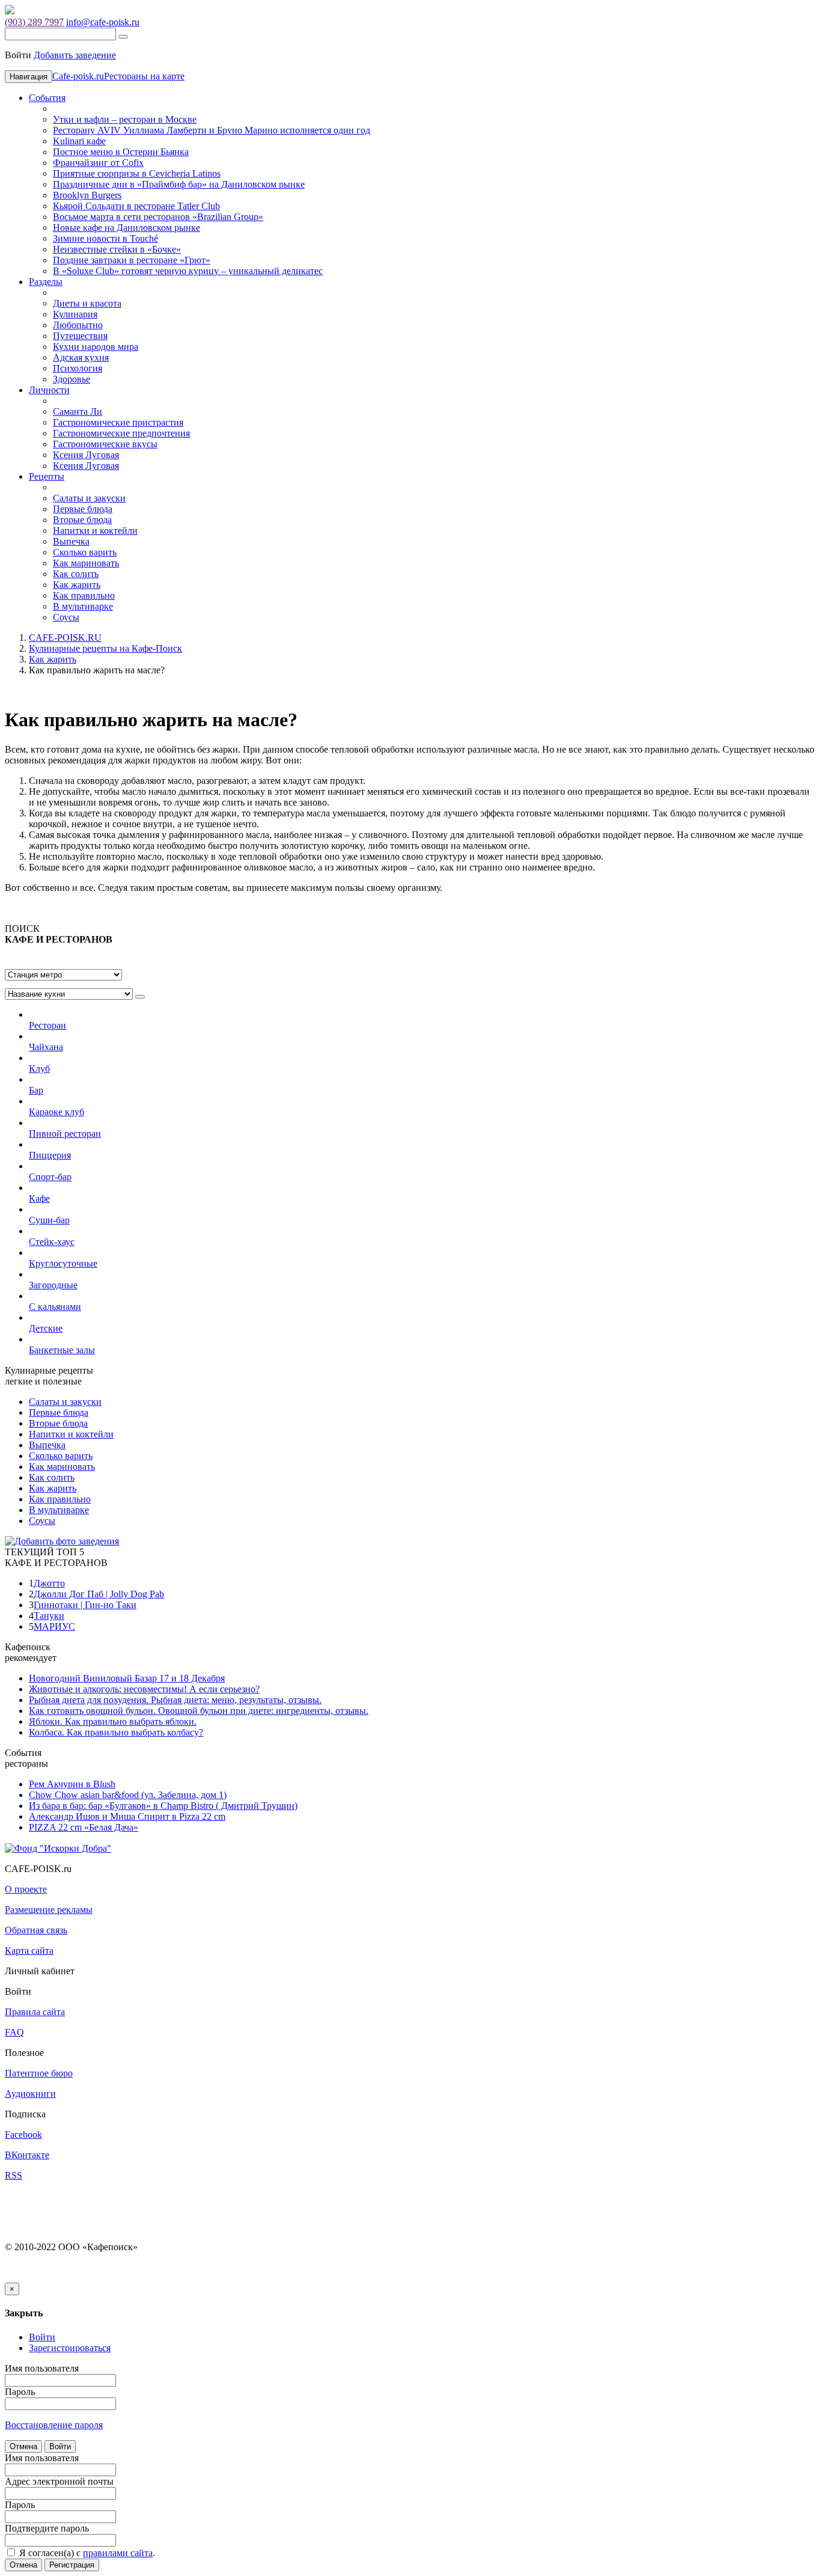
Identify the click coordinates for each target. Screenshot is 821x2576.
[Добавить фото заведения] (62, 1541)
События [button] (47, 98)
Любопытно (78, 325)
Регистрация (72, 2565)
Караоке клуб (56, 1112)
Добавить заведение (75, 55)
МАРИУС (54, 1626)
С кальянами (55, 1307)
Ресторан (47, 1025)
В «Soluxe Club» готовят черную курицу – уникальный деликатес (188, 271)
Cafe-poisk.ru (78, 76)
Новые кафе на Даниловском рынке (127, 228)
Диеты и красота (87, 303)
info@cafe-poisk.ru (103, 22)
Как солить (76, 574)
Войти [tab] (42, 2337)
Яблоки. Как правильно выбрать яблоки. (113, 1721)
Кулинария (75, 314)
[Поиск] (123, 37)
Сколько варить (85, 552)
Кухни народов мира (96, 347)
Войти (60, 2446)
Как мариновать (86, 563)
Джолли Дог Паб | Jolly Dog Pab (99, 1594)
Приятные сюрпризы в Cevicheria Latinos (137, 173)
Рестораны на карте (144, 76)
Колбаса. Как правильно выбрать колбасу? (116, 1732)
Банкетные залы (62, 1350)
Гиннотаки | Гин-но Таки (85, 1605)
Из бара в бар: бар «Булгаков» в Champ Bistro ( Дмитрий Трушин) (163, 1806)
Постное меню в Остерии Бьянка (121, 152)
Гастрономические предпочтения (121, 433)
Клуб (39, 1069)
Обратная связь (36, 1930)
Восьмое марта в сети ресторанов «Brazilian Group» (158, 217)
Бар (36, 1090)
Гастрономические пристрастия (118, 422)
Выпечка (71, 541)
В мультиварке (83, 606)
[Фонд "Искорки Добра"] (58, 1848)
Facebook (23, 2134)
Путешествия (80, 336)
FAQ (14, 2032)
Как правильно (84, 595)
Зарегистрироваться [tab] (70, 2348)
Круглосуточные (63, 1263)
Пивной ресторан (65, 1134)
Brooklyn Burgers (87, 195)
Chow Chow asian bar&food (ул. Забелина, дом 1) (128, 1795)
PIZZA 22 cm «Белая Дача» (84, 1827)
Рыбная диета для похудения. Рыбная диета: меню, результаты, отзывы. (175, 1700)
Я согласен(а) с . (86, 2553)
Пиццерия (50, 1155)
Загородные (53, 1285)
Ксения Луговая (86, 455)
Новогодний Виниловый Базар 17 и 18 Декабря (127, 1678)
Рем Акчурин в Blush (72, 1784)
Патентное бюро (39, 2073)
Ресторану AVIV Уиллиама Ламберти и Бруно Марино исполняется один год (212, 130)
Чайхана (46, 1047)
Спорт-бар (50, 1177)
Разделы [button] (46, 282)
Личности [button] (49, 390)
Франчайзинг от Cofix (98, 163)
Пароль (20, 2392)
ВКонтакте (27, 2155)
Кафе (39, 1198)
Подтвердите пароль (47, 2528)
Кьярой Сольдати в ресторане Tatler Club (136, 206)
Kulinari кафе (79, 141)
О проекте (26, 1889)
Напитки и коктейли (95, 531)
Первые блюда (83, 509)
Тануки (49, 1616)
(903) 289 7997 (34, 22)
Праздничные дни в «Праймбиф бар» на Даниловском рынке (179, 184)
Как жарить (77, 585)
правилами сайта (118, 2553)
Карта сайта (29, 1950)
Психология (78, 368)
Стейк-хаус (52, 1242)
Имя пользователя (42, 2368)
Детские (46, 1328)
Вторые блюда (82, 520)
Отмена (23, 2446)
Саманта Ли (78, 411)
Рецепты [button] (47, 476)
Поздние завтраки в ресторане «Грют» (132, 260)
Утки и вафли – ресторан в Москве (125, 119)
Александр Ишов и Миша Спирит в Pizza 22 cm (127, 1816)
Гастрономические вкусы (105, 444)
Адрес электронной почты (59, 2481)
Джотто (49, 1583)
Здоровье (72, 379)
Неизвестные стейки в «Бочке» (117, 249)
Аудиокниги (30, 2094)
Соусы (66, 617)
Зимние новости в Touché (105, 238)
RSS (14, 2175)
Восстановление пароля (54, 2425)
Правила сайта (35, 2012)
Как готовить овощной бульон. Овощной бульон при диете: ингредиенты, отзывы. (199, 1711)
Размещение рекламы (49, 1910)
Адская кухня (81, 357)
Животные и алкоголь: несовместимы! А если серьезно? (144, 1689)
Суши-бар (49, 1220)
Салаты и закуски (89, 498)
